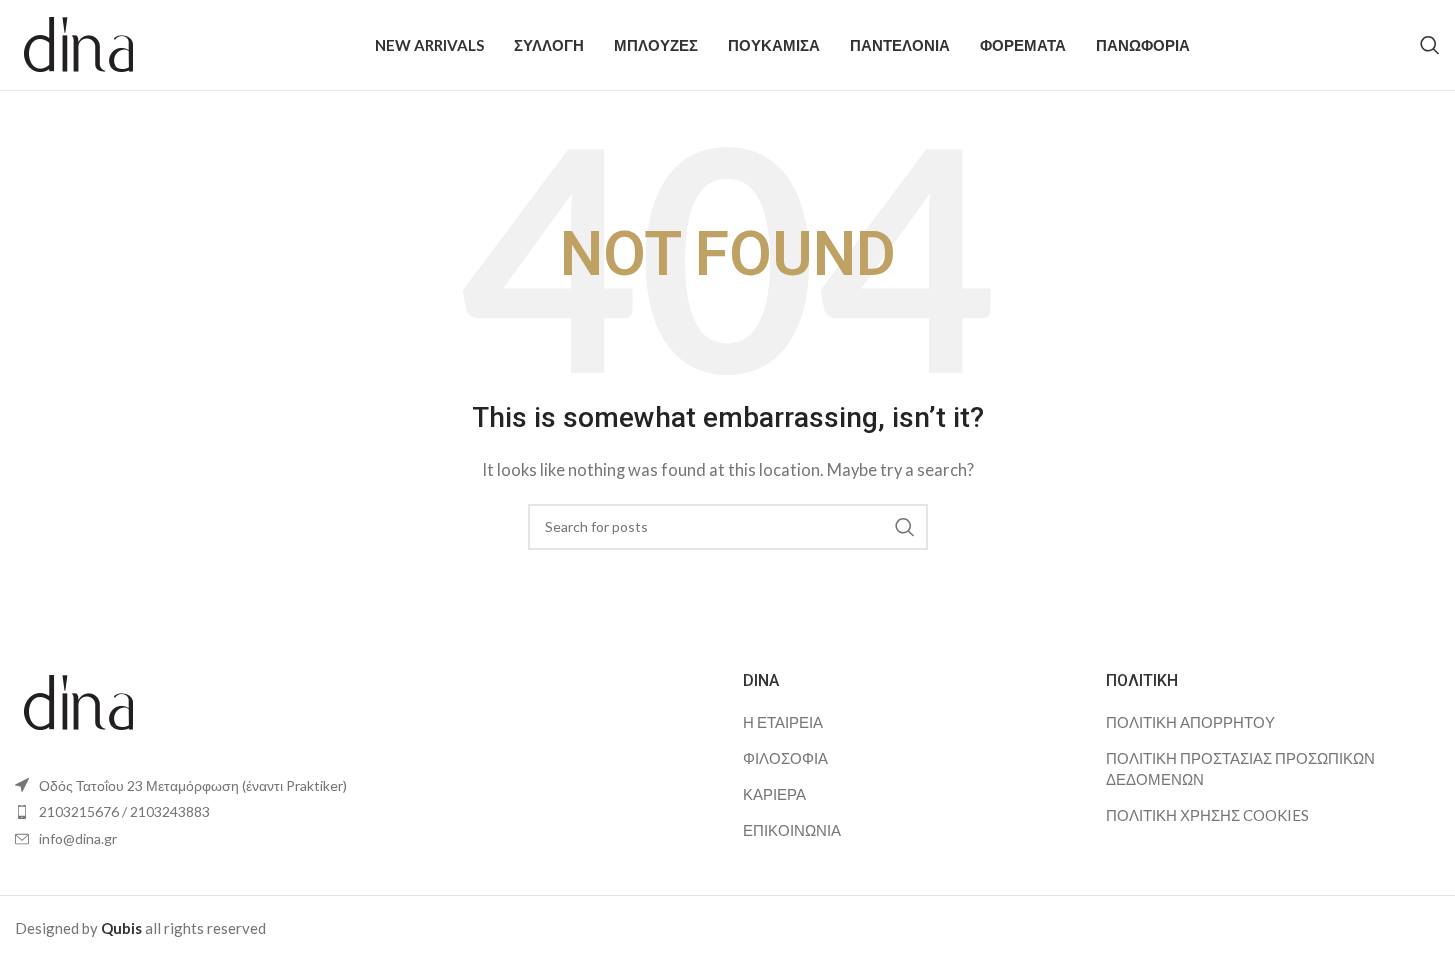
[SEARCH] (905, 527)
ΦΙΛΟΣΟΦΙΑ (785, 758)
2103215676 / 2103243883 (124, 811)
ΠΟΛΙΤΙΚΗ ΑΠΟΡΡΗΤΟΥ (1190, 722)
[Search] (1430, 45)
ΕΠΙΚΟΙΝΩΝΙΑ (792, 830)
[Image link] (79, 700)
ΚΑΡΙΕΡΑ (774, 794)
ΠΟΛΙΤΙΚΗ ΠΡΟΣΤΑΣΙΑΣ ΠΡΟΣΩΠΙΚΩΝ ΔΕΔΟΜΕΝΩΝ (1240, 768)
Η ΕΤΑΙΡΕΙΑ (783, 722)
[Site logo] (79, 43)
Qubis (121, 928)
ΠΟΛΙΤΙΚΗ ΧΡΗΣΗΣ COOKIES (1207, 815)
